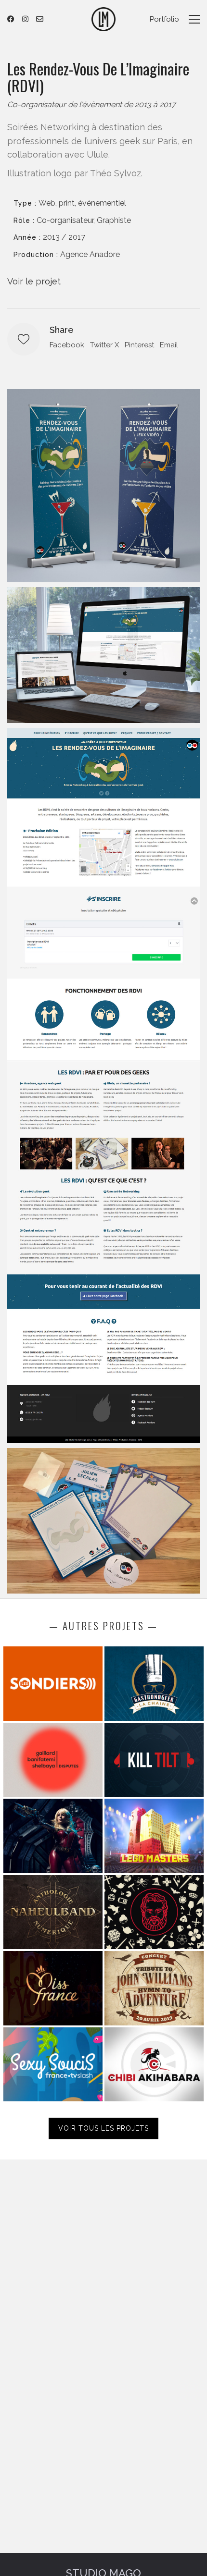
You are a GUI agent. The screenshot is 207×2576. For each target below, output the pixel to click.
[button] (194, 19)
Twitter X (104, 345)
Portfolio (164, 19)
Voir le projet (34, 281)
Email (169, 345)
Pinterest (139, 345)
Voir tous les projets (103, 2128)
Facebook (67, 345)
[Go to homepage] (103, 19)
